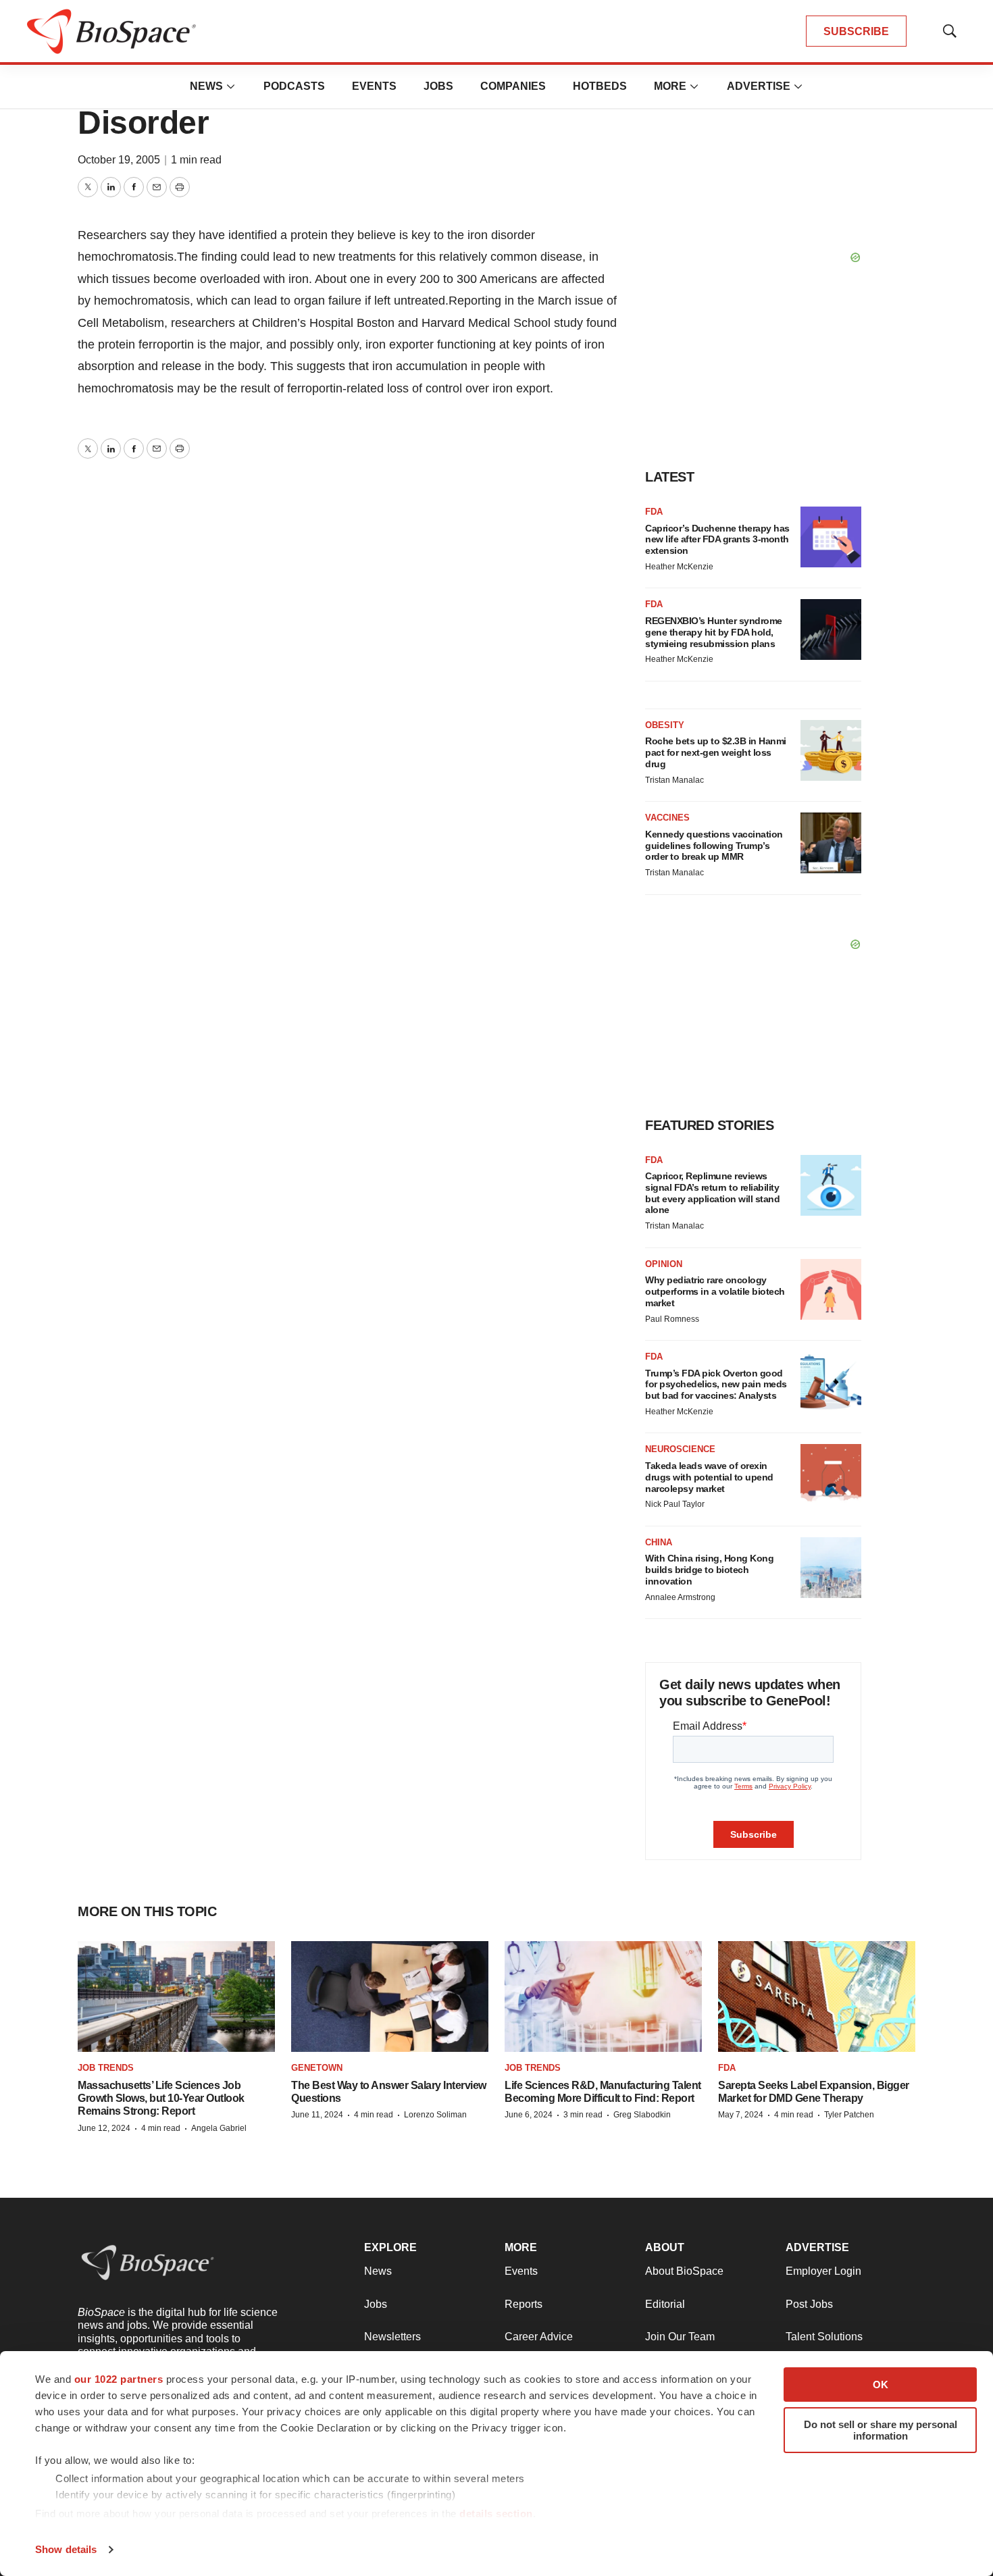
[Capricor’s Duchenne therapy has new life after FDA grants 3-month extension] (831, 537)
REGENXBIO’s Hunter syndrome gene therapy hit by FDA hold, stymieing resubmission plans (714, 632)
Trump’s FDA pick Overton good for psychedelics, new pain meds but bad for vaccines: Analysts (716, 1385)
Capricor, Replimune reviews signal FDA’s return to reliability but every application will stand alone (712, 1193)
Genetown (317, 2068)
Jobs (438, 86)
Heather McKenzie (679, 567)
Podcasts (294, 86)
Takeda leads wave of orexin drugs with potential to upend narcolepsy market (709, 1477)
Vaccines (667, 818)
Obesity (665, 725)
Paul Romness (672, 1319)
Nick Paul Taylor (675, 1504)
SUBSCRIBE (856, 31)
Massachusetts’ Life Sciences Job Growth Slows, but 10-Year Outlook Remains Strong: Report (161, 2098)
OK (881, 2385)
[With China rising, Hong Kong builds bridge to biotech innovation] (831, 1568)
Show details (66, 2549)
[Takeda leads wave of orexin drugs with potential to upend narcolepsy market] (831, 1474)
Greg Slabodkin (642, 2115)
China (659, 1542)
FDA (654, 512)
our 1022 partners (119, 2379)
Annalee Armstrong (680, 1597)
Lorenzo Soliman (435, 2115)
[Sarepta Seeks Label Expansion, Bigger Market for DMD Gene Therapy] (817, 1997)
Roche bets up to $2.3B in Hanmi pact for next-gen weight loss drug (716, 752)
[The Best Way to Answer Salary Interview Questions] (390, 1997)
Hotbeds (600, 86)
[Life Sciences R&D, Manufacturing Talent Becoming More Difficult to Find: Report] (603, 1997)
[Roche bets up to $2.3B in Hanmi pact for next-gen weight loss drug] (831, 750)
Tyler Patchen (849, 2115)
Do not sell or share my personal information (881, 2430)
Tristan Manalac (674, 780)
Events (374, 86)
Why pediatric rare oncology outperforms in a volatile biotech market (715, 1291)
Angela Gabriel (219, 2128)
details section (496, 2514)
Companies (513, 86)
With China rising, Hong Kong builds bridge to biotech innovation (709, 1570)
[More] (231, 86)
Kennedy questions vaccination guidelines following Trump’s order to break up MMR (714, 846)
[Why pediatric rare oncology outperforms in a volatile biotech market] (831, 1289)
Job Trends (106, 2068)
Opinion (664, 1264)
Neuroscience (680, 1449)
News (206, 86)
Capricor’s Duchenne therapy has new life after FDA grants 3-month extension (717, 540)
